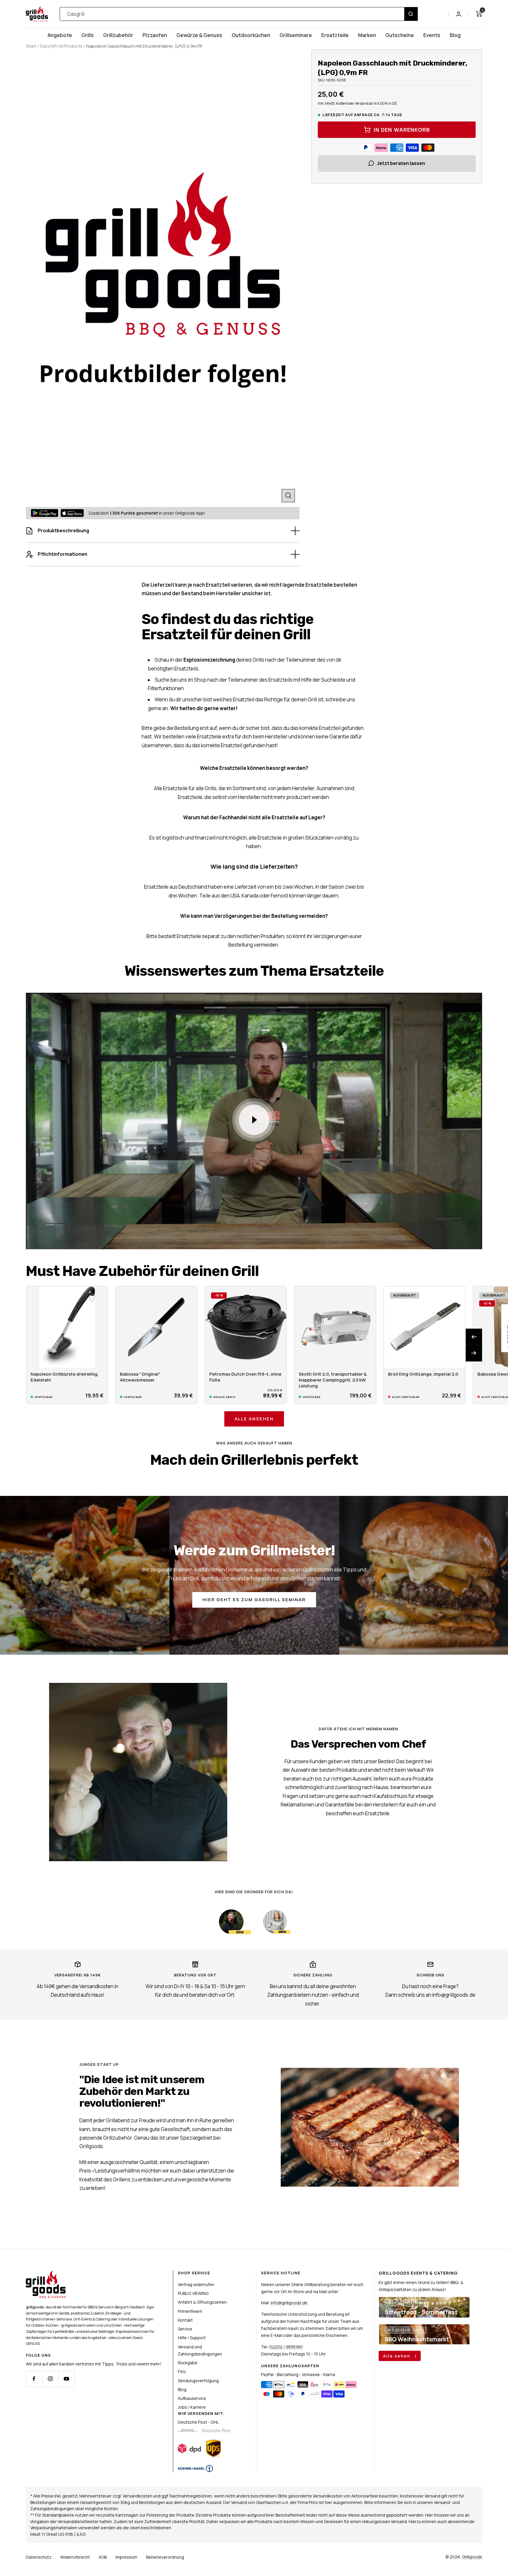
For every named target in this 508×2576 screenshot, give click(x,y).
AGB (103, 2557)
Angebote (60, 35)
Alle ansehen (254, 1419)
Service (185, 2329)
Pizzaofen (155, 35)
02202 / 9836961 (286, 2347)
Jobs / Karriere (192, 2407)
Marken (367, 35)
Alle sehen (397, 2356)
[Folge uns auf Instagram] (50, 2379)
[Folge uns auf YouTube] (66, 2379)
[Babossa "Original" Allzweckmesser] (156, 1327)
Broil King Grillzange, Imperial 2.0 (423, 1374)
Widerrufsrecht (75, 2557)
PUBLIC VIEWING (193, 2293)
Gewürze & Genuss (199, 35)
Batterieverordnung (165, 2557)
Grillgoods (472, 2557)
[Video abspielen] (254, 1120)
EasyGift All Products (61, 46)
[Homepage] (46, 2274)
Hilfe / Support (192, 2338)
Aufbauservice (192, 2398)
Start (31, 46)
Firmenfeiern (190, 2311)
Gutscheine (400, 35)
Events (432, 35)
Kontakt (185, 2320)
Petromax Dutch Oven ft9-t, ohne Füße (245, 1377)
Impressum (126, 2557)
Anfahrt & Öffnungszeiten (202, 2302)
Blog (455, 35)
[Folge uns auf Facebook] (34, 2379)
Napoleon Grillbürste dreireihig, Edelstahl (65, 1377)
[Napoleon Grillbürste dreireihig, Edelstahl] (67, 1327)
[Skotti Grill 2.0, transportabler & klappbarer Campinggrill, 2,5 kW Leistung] (335, 1327)
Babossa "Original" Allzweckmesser (140, 1377)
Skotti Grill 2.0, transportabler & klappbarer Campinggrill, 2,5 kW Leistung (333, 1380)
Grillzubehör (118, 35)
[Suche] (411, 14)
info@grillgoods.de (289, 2303)
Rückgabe (188, 2363)
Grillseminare (296, 35)
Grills (88, 35)
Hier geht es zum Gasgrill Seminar (254, 1600)
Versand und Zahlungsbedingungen (200, 2350)
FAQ (182, 2371)
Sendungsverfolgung (198, 2381)
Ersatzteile (335, 35)
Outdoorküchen (251, 35)
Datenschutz (39, 2557)
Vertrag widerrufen (196, 2284)
